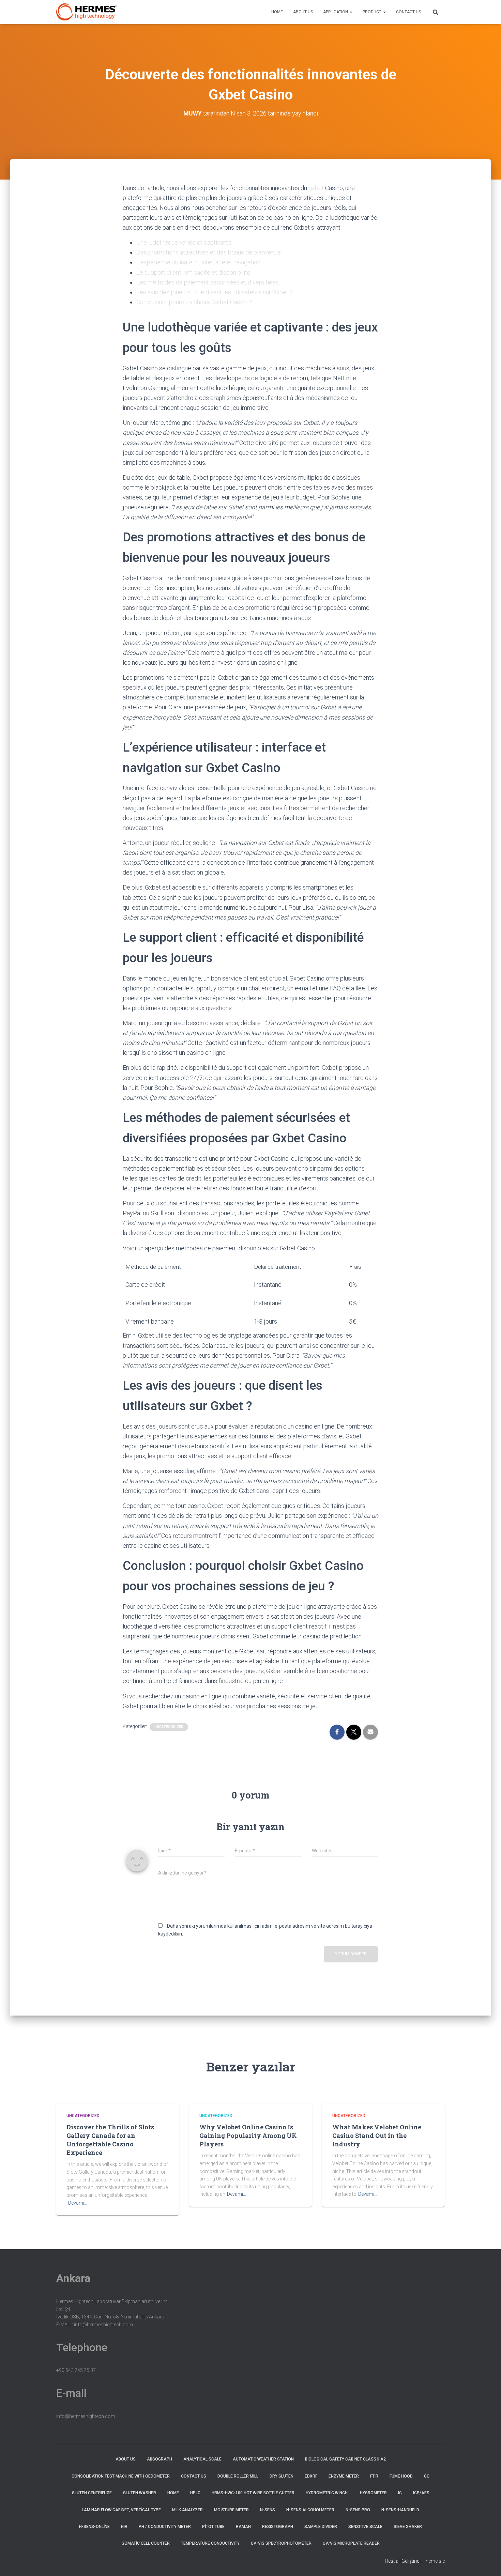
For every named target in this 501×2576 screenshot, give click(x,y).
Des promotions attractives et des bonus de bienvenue (209, 252)
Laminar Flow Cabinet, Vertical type (121, 2510)
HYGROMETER (373, 2493)
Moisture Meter (231, 2510)
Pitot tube (213, 2527)
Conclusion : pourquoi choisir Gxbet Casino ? (194, 302)
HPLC (195, 2493)
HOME (277, 12)
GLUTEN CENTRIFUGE (92, 2493)
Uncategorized (169, 1727)
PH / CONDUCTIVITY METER (165, 2527)
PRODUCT (373, 12)
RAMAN (243, 2527)
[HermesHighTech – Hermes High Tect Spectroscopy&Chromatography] (87, 12)
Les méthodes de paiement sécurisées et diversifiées (208, 282)
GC (427, 2476)
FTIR (374, 2476)
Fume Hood (401, 2476)
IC (400, 2493)
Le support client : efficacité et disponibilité (193, 272)
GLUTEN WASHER (140, 2493)
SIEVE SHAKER (408, 2527)
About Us (303, 12)
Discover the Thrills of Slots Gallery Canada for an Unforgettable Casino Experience (110, 2140)
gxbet (316, 188)
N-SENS (268, 2510)
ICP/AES (421, 2493)
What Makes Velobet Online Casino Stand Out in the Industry (377, 2135)
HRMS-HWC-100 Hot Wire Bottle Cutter (253, 2493)
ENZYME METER (344, 2476)
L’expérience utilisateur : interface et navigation (198, 262)
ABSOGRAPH (160, 2459)
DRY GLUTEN (282, 2476)
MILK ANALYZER (187, 2510)
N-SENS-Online (94, 2527)
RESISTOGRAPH (278, 2527)
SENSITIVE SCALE (365, 2527)
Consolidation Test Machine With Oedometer (121, 2476)
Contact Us (408, 12)
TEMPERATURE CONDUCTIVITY (210, 2543)
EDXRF (311, 2476)
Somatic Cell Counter (146, 2543)
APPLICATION (336, 12)
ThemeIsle (434, 2561)
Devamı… (78, 2203)
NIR (124, 2527)
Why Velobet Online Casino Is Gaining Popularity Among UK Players (248, 2135)
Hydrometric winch (327, 2493)
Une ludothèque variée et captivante (184, 242)
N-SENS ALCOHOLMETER (310, 2510)
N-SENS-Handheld (400, 2510)
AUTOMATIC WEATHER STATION (263, 2459)
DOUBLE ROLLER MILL (238, 2476)
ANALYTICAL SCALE (202, 2459)
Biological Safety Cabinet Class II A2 (345, 2459)
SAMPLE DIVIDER (321, 2527)
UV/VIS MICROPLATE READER (351, 2543)
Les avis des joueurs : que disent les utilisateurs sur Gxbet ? (215, 292)
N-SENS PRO (358, 2510)
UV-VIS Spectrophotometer (281, 2543)
